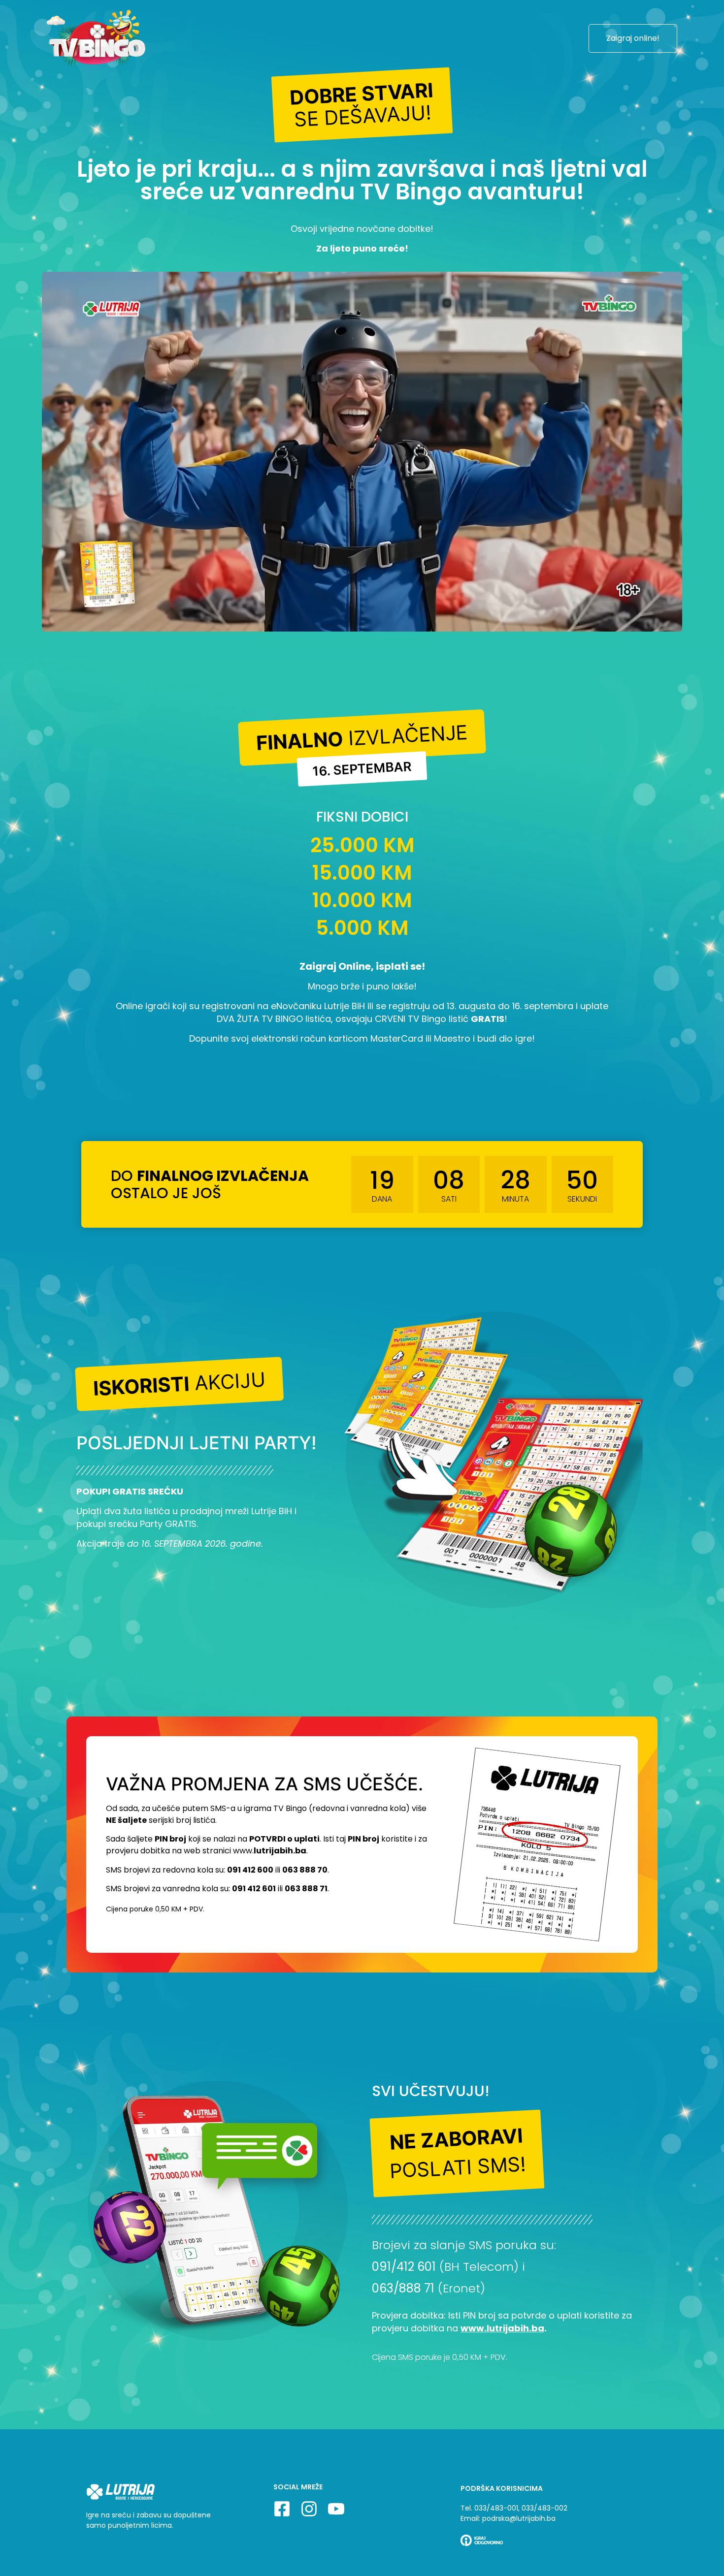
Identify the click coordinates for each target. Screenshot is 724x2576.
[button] (362, 105)
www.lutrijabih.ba (502, 2328)
